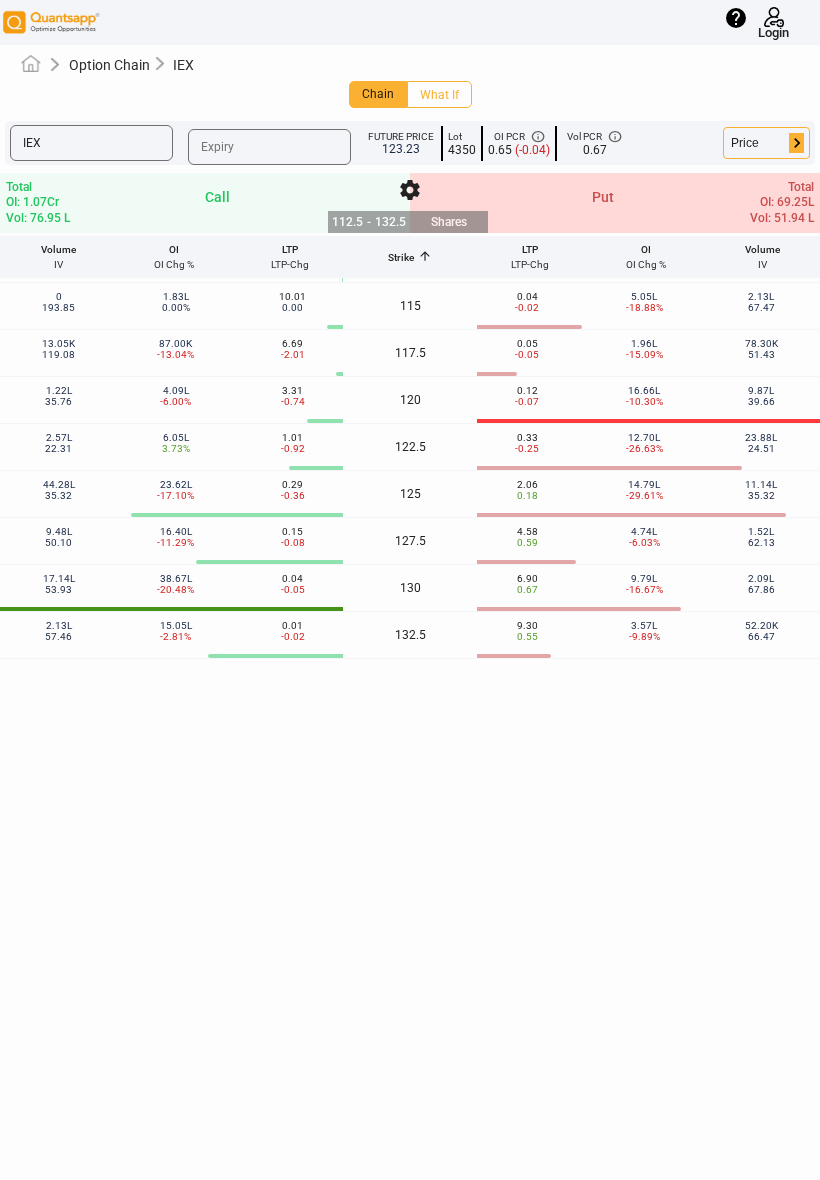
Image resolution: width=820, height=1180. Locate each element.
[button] (91, 143)
